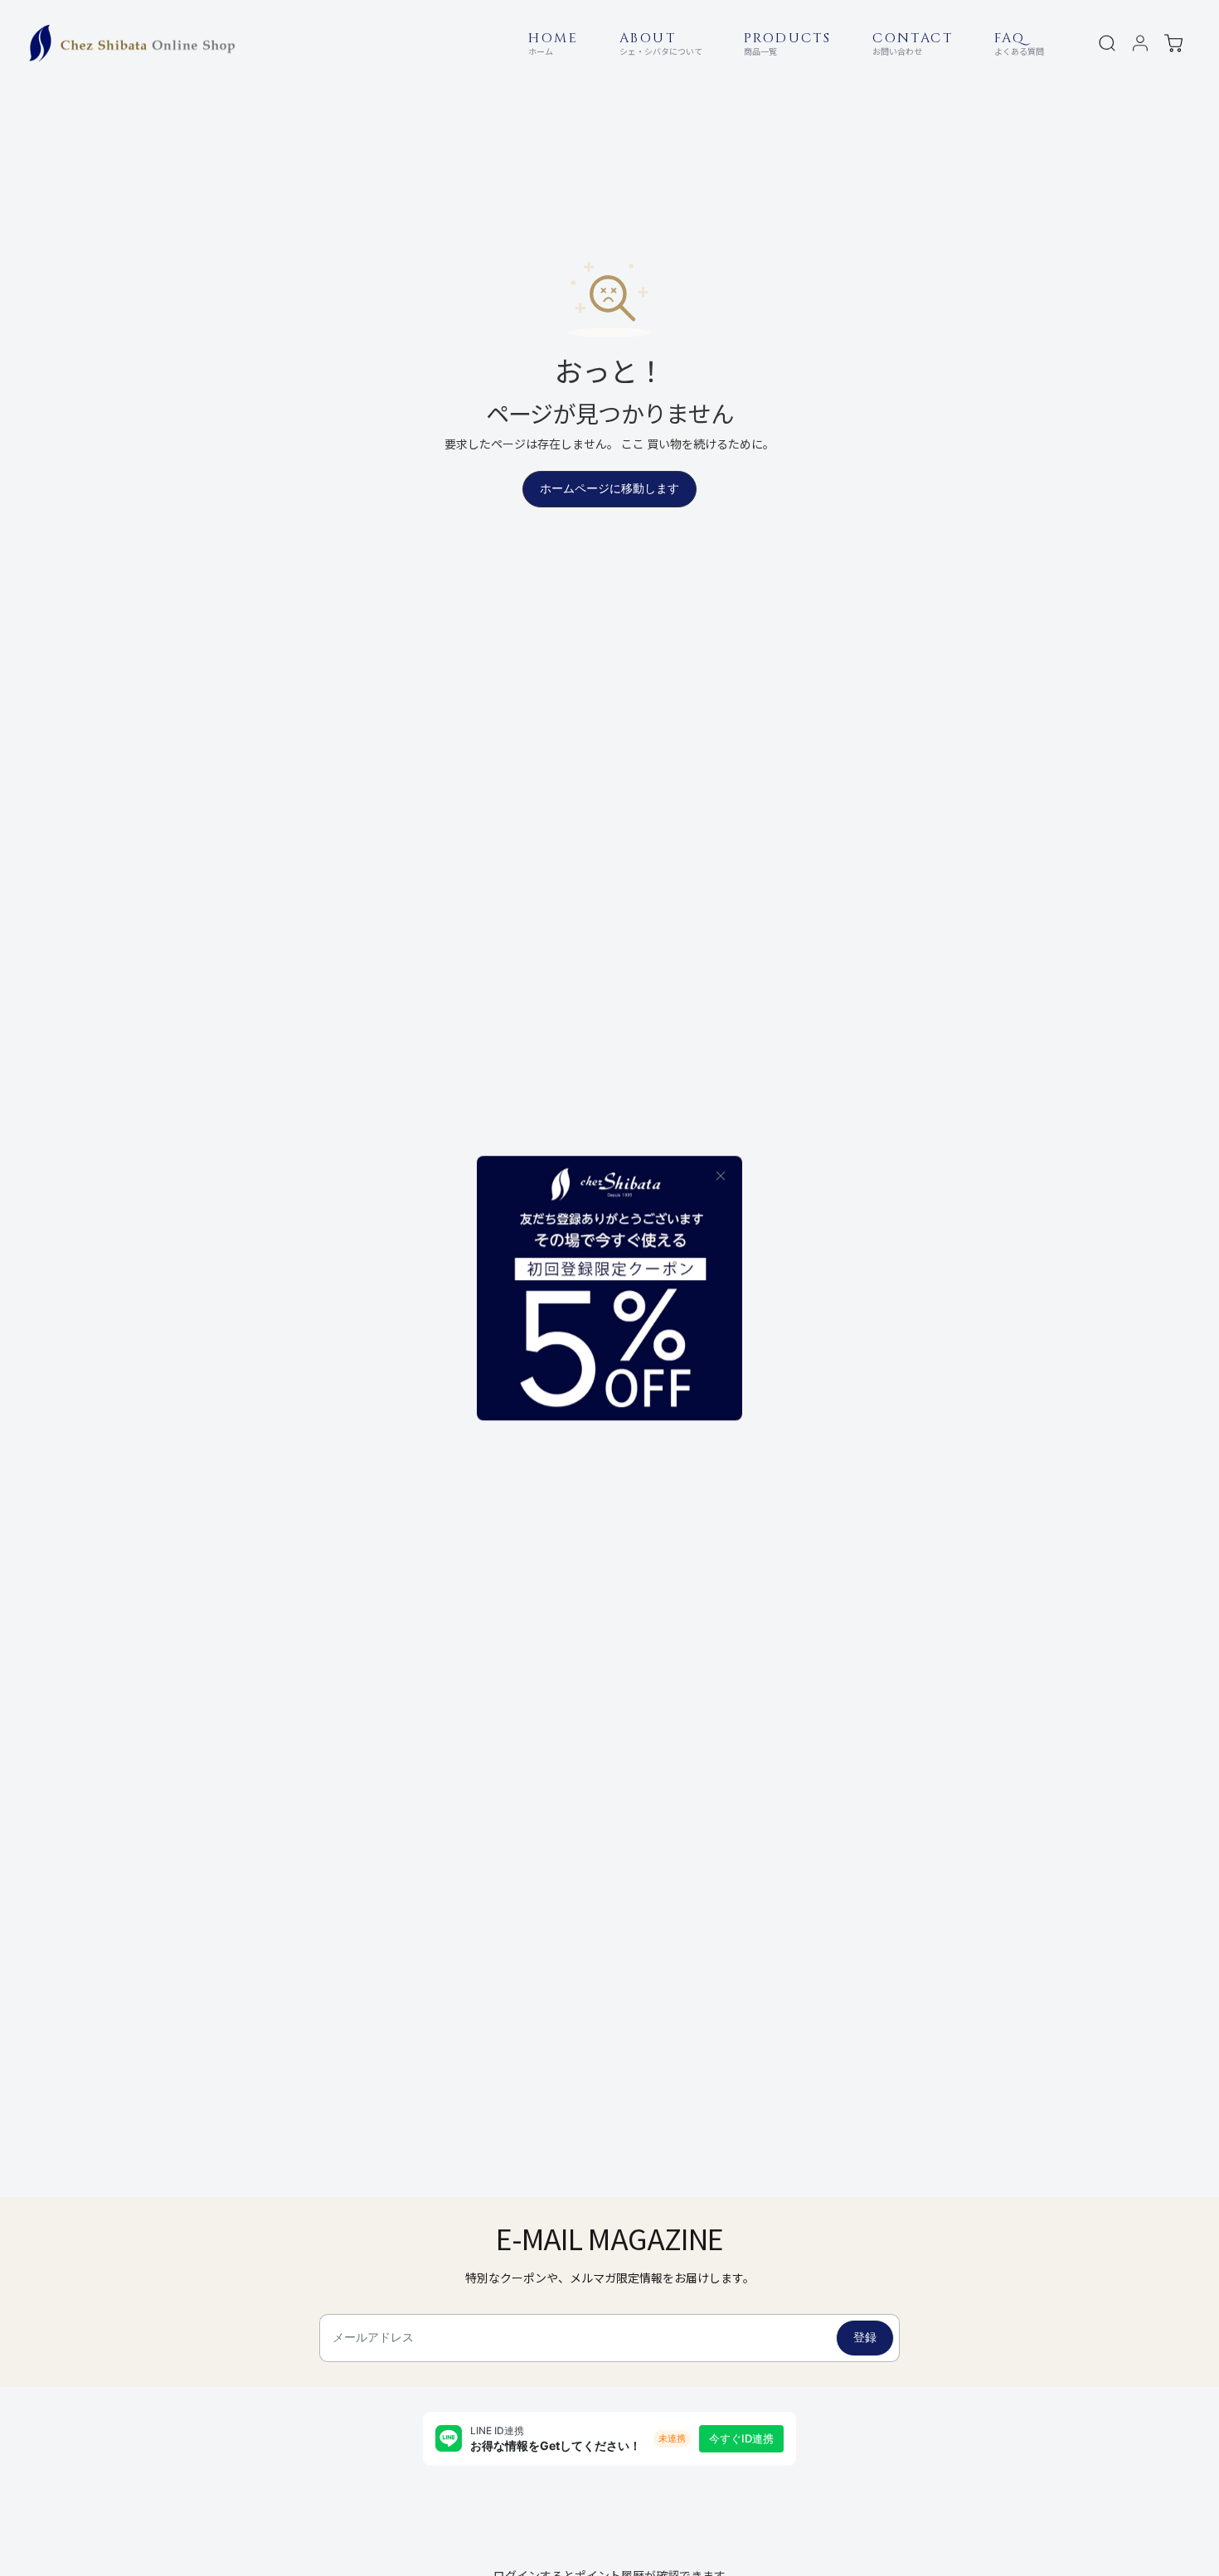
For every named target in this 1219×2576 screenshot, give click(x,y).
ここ (633, 444)
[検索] (1107, 43)
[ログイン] (1140, 43)
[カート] (1173, 43)
